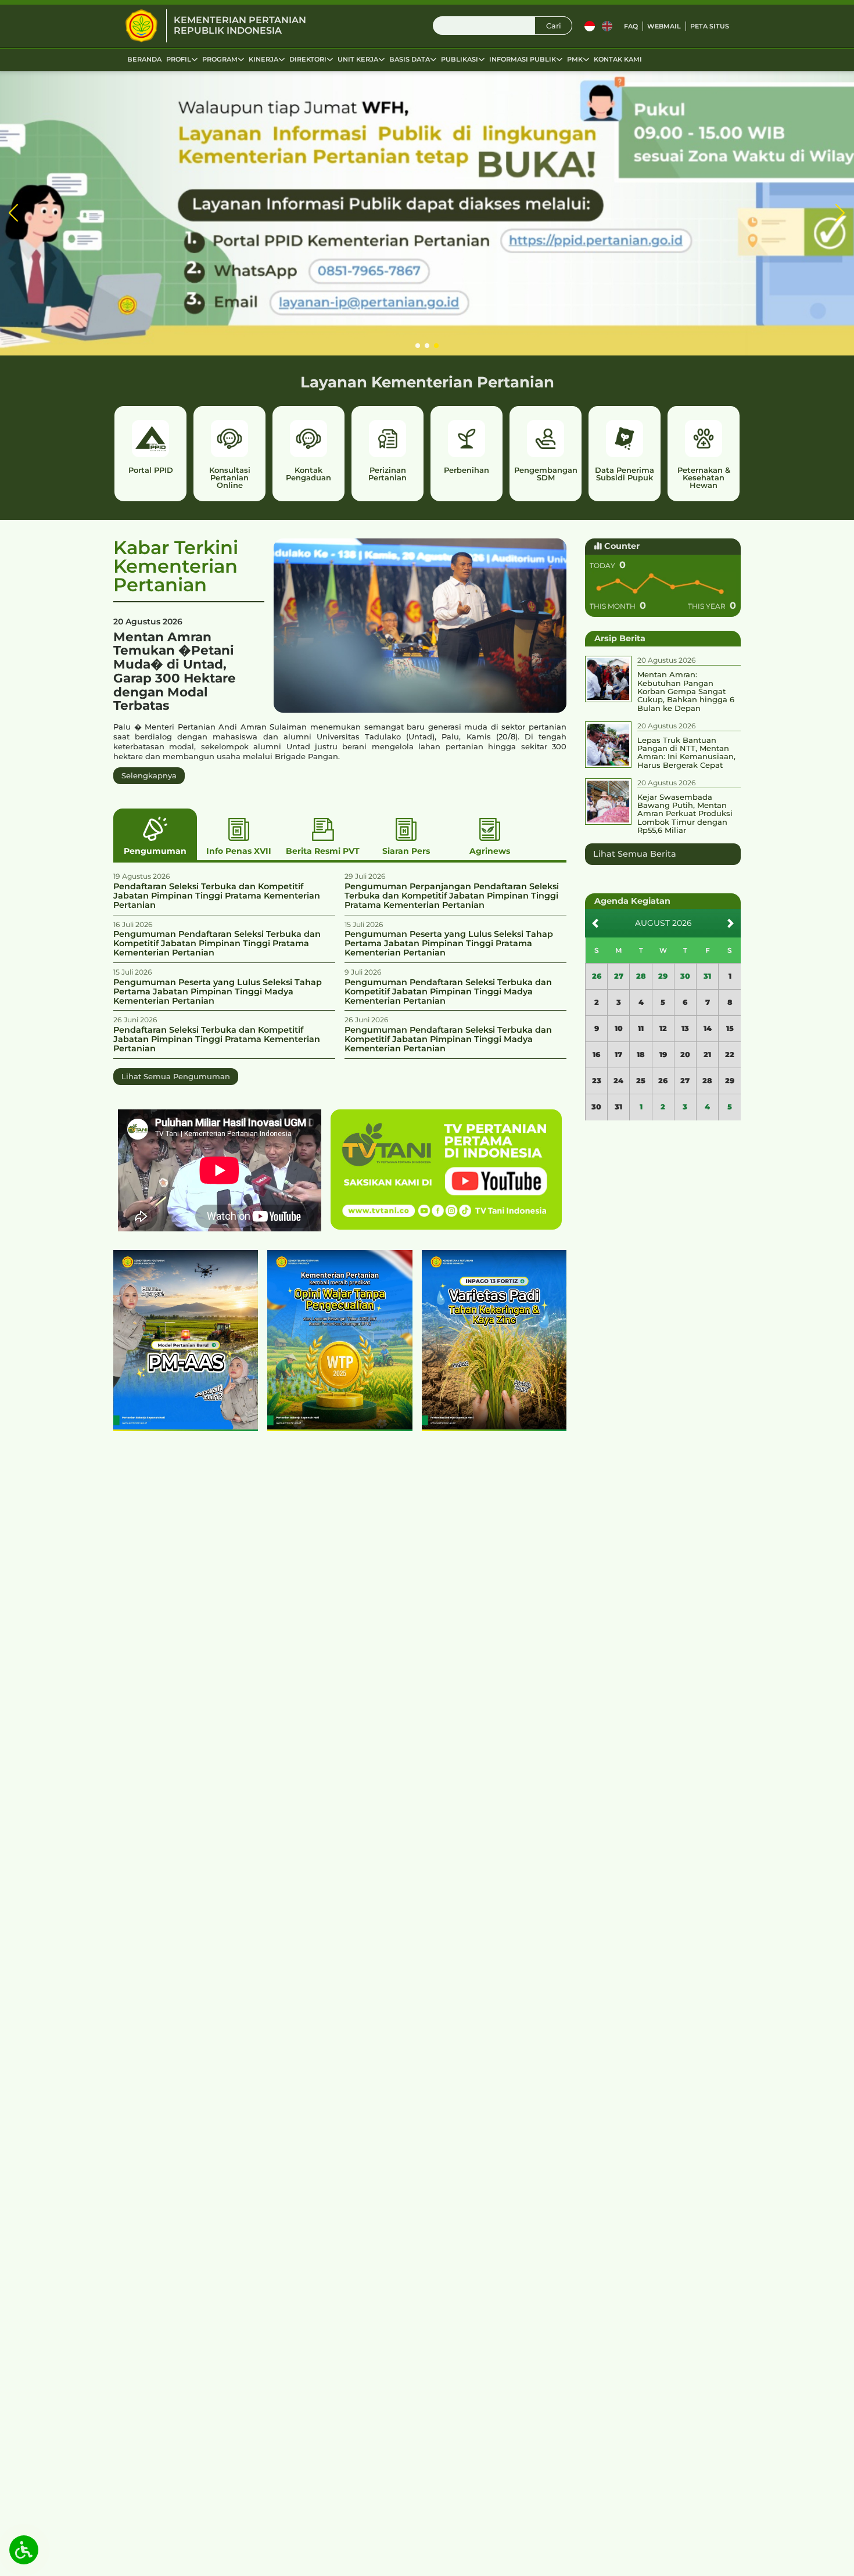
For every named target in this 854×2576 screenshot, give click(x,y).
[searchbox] (503, 26)
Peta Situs (710, 26)
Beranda (144, 59)
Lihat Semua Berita (635, 854)
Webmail (664, 26)
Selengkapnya (149, 775)
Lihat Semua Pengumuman (176, 1076)
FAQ (631, 26)
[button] (14, 213)
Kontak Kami (618, 59)
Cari (554, 26)
